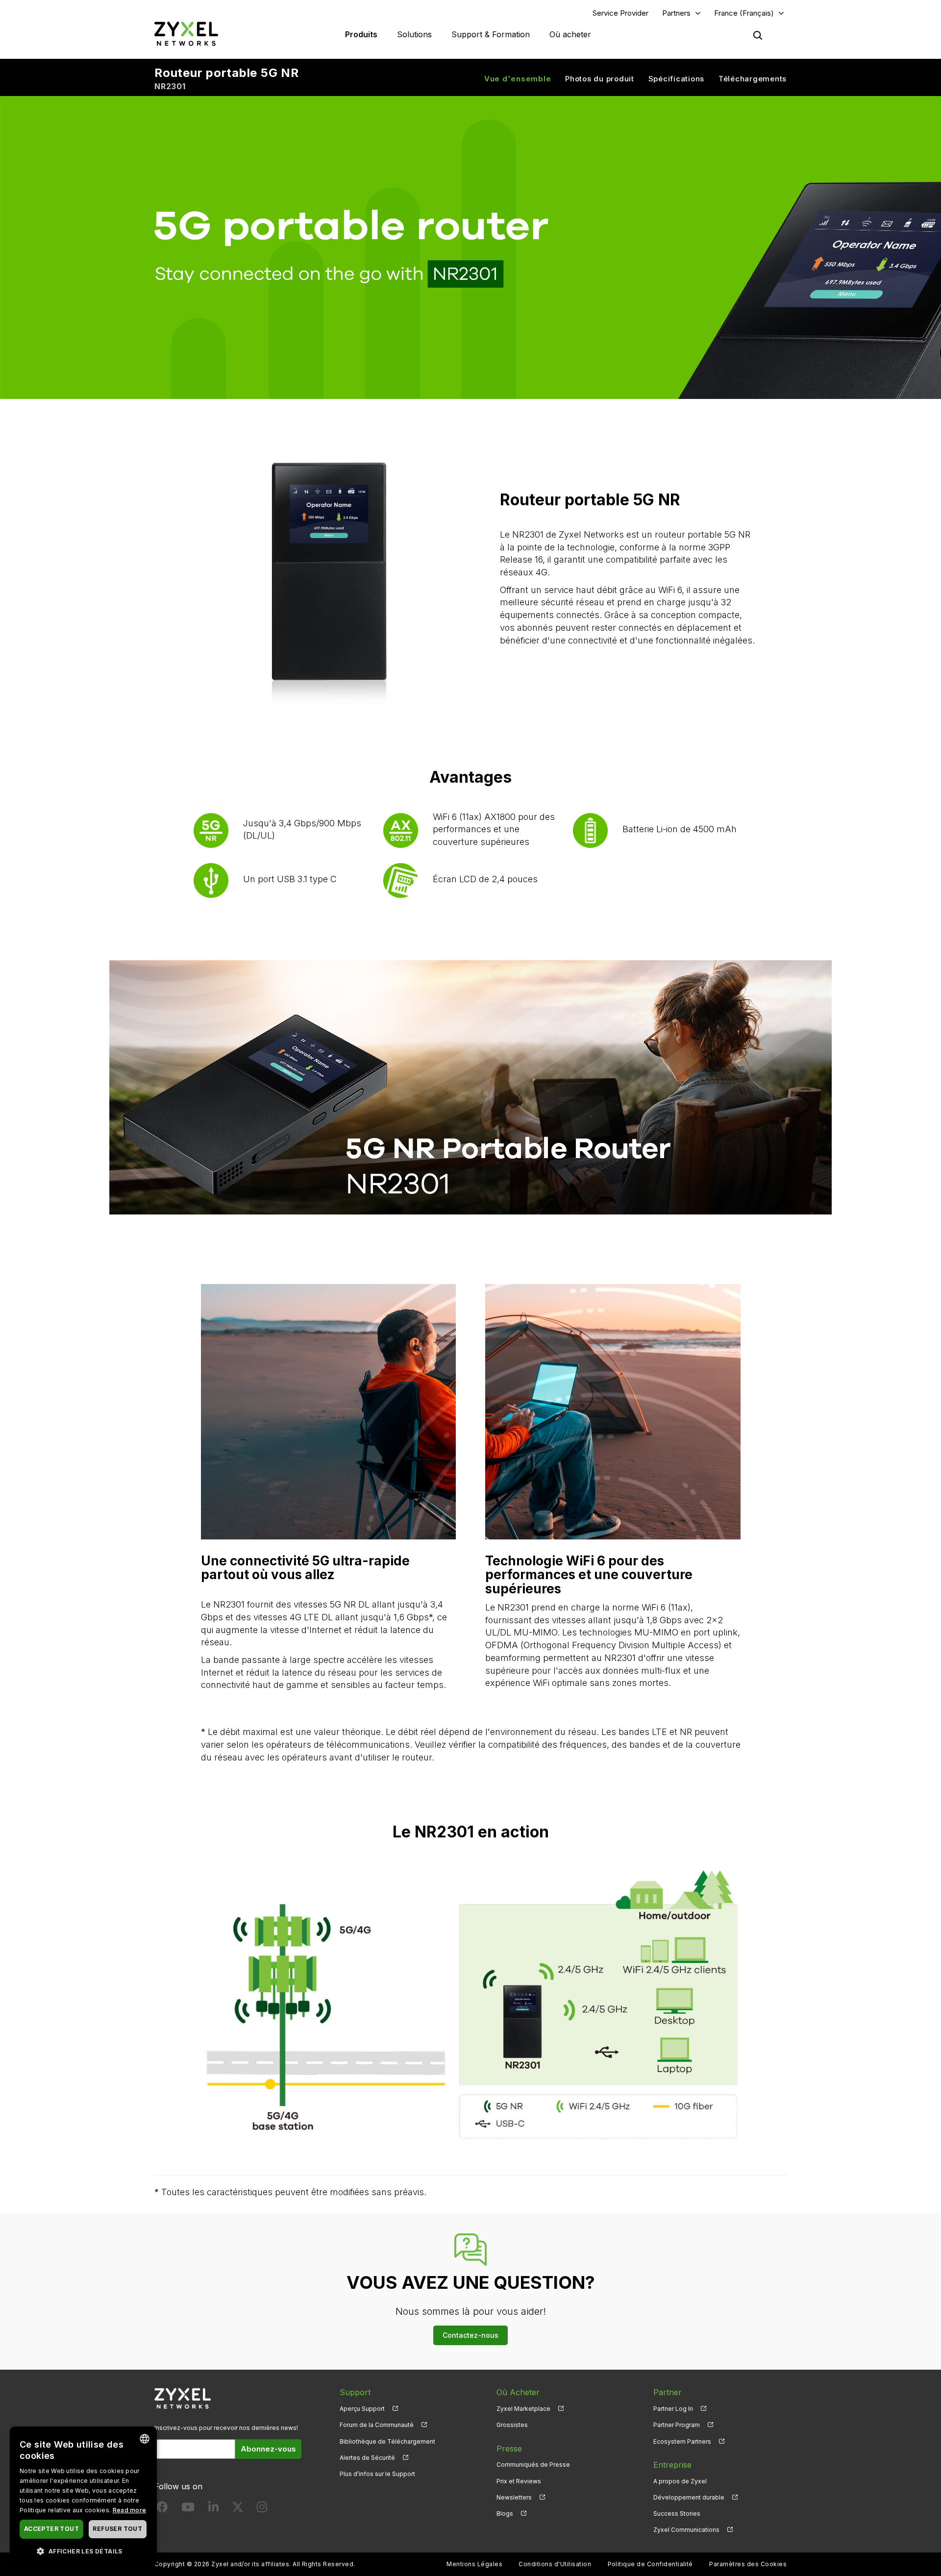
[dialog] (83, 2496)
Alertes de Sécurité (367, 2458)
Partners (676, 13)
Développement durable (689, 2497)
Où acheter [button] (570, 34)
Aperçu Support (362, 2409)
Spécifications (677, 79)
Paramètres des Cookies (748, 2564)
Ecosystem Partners (682, 2441)
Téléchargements (753, 79)
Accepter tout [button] (51, 2529)
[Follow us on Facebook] (162, 2509)
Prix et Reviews (519, 2481)
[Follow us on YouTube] (188, 2509)
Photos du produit (600, 79)
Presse (509, 2449)
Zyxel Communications (686, 2530)
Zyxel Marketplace (523, 2409)
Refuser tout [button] (117, 2529)
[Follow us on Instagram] (262, 2509)
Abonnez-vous (268, 2449)
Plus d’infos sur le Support (377, 2474)
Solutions (414, 34)
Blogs (505, 2514)
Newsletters (514, 2497)
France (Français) (744, 13)
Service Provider (620, 13)
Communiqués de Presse (533, 2465)
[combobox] (145, 2439)
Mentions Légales (474, 2564)
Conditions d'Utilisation (555, 2564)
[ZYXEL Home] (186, 34)
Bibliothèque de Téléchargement (387, 2441)
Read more (130, 2510)
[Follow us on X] (238, 2509)
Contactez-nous (470, 2335)
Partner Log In (673, 2409)
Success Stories (677, 2514)
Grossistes (512, 2425)
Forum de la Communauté (377, 2425)
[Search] (758, 35)
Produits (361, 34)
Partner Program (677, 2425)
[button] (83, 2551)
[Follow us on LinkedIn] (213, 2509)
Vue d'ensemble (518, 79)
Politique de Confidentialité (650, 2564)
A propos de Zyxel (680, 2481)
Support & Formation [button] (491, 34)
